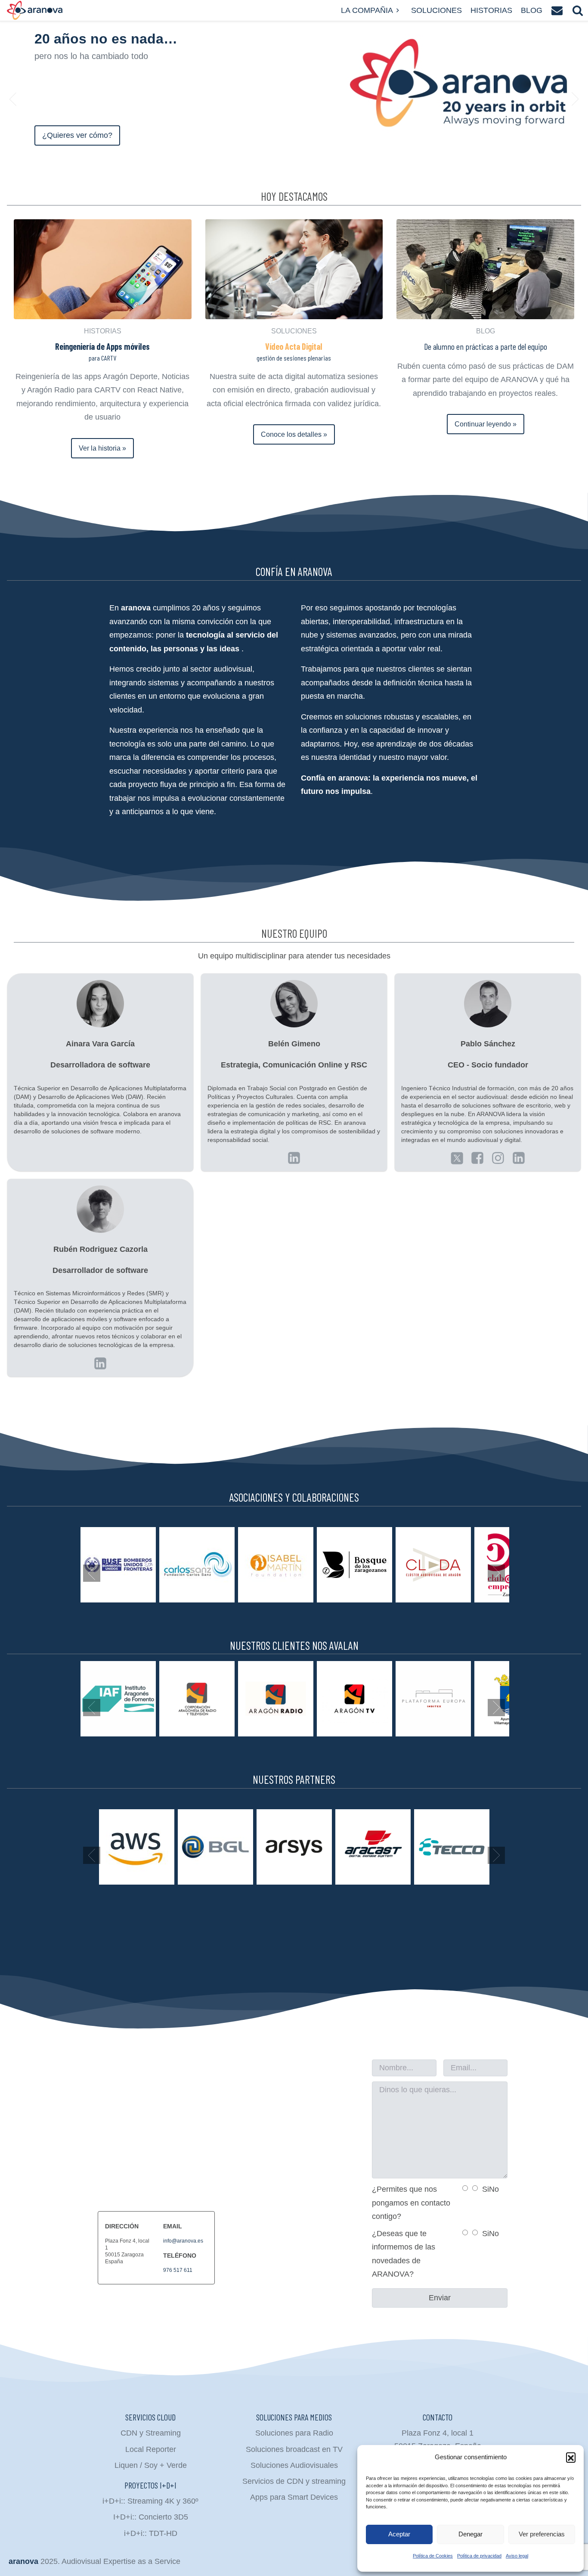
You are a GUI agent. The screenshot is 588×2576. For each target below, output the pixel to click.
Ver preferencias (542, 2534)
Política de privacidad (479, 2556)
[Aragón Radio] (276, 1699)
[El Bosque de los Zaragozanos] (354, 1565)
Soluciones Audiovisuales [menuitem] (294, 2465)
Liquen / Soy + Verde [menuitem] (151, 2465)
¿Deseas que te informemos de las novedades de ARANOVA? (404, 2254)
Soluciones (436, 10)
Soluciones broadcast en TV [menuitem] (294, 2449)
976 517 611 (178, 2270)
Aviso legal (517, 2556)
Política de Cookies (433, 2556)
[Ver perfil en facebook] (477, 1158)
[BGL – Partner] (215, 1847)
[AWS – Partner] (137, 1847)
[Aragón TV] (354, 1699)
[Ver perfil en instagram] (498, 1158)
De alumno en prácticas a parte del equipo (486, 346)
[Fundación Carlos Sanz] (197, 1565)
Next (575, 99)
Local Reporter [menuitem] (151, 2449)
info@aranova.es (183, 2241)
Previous (13, 99)
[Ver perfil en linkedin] (294, 1158)
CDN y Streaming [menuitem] (151, 2433)
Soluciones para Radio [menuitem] (294, 2433)
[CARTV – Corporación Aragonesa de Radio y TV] (197, 1699)
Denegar (470, 2534)
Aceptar (399, 2534)
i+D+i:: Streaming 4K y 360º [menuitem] (150, 2501)
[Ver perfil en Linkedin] (457, 1158)
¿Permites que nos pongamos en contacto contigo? (411, 2203)
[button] (571, 2457)
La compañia (367, 10)
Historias (491, 10)
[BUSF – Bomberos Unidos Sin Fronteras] (118, 1565)
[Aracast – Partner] (373, 1847)
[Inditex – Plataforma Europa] (433, 1699)
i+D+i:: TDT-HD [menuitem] (151, 2533)
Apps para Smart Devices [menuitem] (294, 2497)
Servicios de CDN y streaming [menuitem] (294, 2481)
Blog (532, 10)
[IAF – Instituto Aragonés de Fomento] (118, 1699)
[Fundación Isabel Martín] (276, 1565)
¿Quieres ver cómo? (77, 135)
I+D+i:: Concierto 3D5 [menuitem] (151, 2517)
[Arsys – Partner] (294, 1847)
